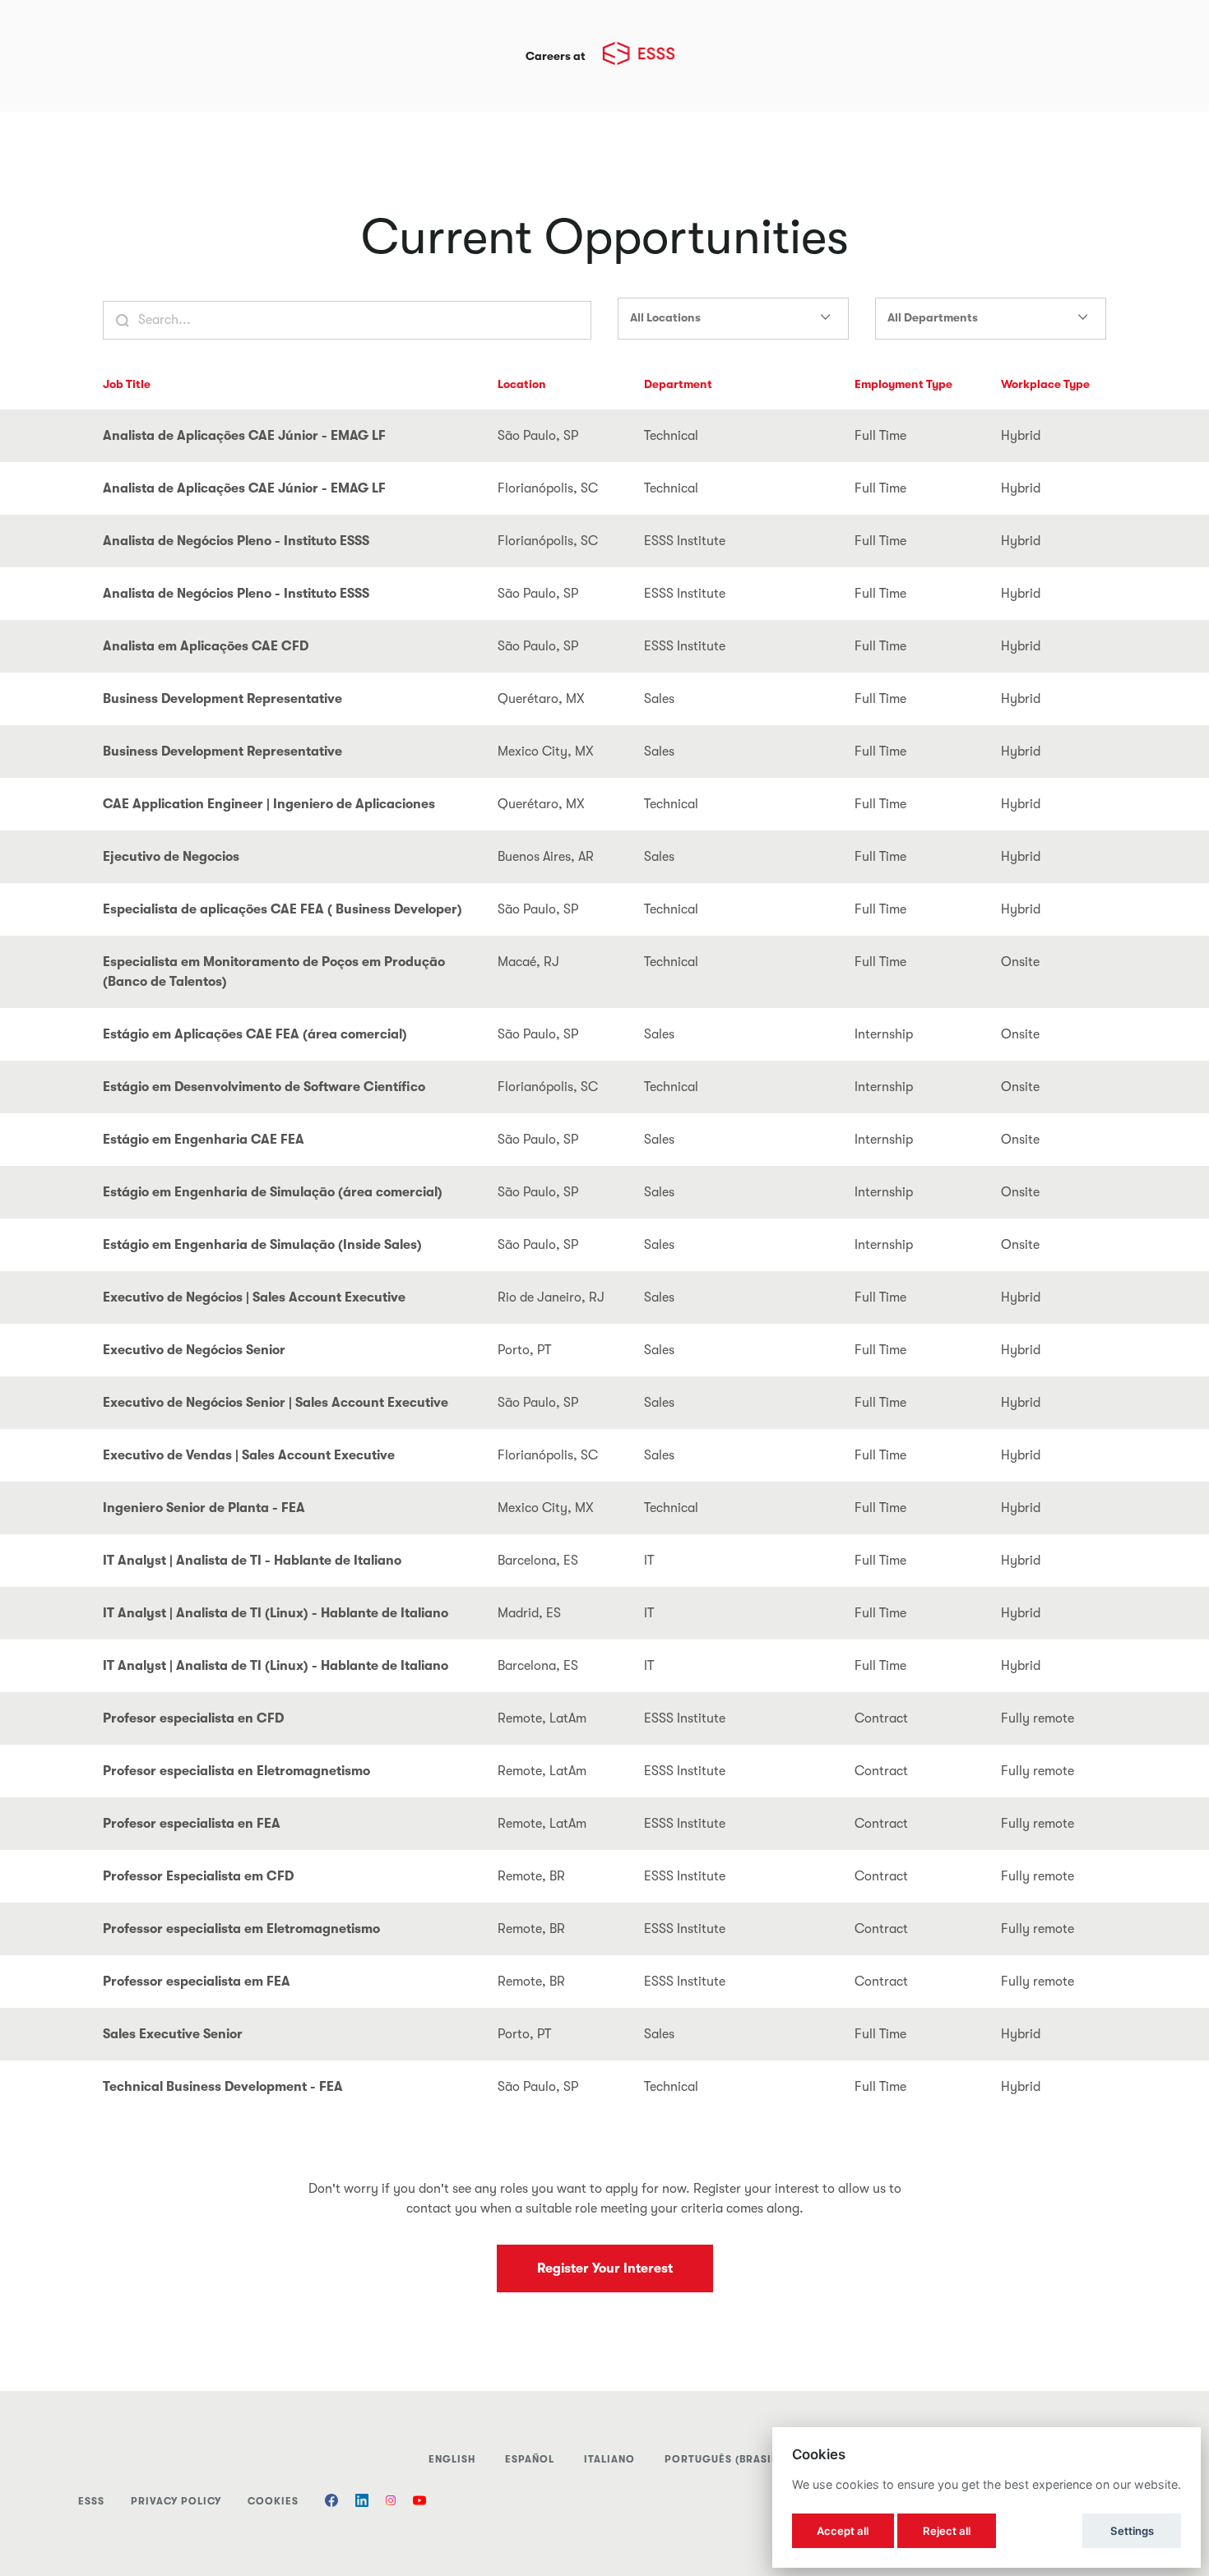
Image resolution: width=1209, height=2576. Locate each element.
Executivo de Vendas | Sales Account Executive (249, 1455)
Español (530, 2459)
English (452, 2459)
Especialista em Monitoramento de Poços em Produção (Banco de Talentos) (274, 972)
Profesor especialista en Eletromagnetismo (236, 1771)
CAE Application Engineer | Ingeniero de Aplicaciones (269, 804)
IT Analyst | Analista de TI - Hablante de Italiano (252, 1561)
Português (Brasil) (723, 2459)
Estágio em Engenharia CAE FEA (204, 1140)
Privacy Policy (176, 2501)
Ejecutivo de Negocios (171, 857)
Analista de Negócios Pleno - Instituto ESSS (236, 541)
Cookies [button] (273, 2501)
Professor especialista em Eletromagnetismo (241, 1929)
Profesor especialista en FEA (192, 1824)
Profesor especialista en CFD (193, 1718)
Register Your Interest (605, 2268)
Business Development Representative (222, 699)
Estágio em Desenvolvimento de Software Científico (264, 1087)
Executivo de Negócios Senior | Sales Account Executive (276, 1403)
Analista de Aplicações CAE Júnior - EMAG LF (244, 436)
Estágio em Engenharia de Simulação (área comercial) (273, 1192)
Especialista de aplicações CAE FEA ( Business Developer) (283, 909)
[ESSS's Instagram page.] (391, 2502)
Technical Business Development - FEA (223, 2087)
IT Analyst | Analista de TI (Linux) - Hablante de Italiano (276, 1613)
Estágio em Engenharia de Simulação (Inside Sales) (262, 1245)
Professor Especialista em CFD (198, 1876)
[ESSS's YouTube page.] (419, 2502)
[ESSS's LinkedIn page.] (362, 2502)
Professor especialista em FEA (197, 1982)
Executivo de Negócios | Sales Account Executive (254, 1297)
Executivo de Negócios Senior (194, 1350)
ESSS (91, 2501)
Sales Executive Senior (173, 2034)
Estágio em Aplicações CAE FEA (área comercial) (255, 1034)
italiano (609, 2459)
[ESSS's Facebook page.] (331, 2502)
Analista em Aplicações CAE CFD (206, 646)
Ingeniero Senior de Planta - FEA (204, 1508)
